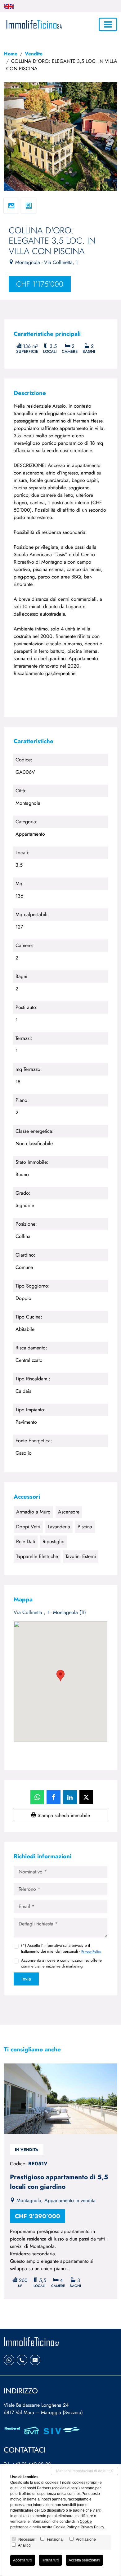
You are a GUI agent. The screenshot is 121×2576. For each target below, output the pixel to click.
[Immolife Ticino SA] (33, 24)
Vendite (34, 54)
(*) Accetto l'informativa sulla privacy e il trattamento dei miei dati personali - (61, 1948)
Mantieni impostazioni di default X (85, 2471)
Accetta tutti (23, 2560)
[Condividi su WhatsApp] (37, 1797)
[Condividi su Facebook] (54, 1797)
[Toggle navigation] (108, 24)
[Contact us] (22, 2360)
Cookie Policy (65, 2527)
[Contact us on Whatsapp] (9, 2360)
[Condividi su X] (86, 1797)
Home (11, 54)
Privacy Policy (91, 1951)
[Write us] (35, 2360)
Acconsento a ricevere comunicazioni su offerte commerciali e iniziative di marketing (61, 1963)
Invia (26, 1979)
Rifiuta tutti (50, 2560)
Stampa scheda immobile (63, 1815)
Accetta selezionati (84, 2560)
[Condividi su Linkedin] (70, 1797)
